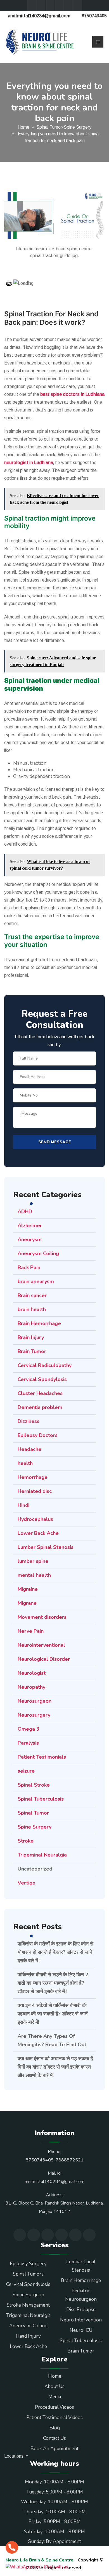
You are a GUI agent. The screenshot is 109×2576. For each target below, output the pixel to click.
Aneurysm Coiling (38, 1253)
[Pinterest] (78, 6)
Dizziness (29, 1421)
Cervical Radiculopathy (45, 1365)
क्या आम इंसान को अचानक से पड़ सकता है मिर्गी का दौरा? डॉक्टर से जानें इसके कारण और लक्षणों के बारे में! (55, 2067)
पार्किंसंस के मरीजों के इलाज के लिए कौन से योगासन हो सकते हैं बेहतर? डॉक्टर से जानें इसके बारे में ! (55, 1952)
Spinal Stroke (34, 1785)
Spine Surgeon (28, 2295)
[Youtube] (50, 6)
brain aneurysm (36, 1281)
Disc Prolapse (81, 2310)
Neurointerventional (41, 1645)
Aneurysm (30, 1239)
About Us (54, 2386)
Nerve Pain (31, 1631)
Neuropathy (31, 1687)
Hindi (23, 1505)
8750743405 (94, 16)
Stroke (26, 1841)
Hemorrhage (33, 1477)
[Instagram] (68, 6)
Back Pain (29, 1267)
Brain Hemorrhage (39, 1323)
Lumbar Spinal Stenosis (46, 1547)
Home (23, 127)
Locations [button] (14, 2456)
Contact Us (54, 2438)
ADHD (25, 1211)
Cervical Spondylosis (42, 1379)
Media (55, 2397)
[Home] (40, 42)
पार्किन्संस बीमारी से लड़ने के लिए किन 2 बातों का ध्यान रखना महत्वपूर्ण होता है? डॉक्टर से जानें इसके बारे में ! (53, 1983)
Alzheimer (30, 1225)
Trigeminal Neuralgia (42, 1855)
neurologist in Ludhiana (29, 463)
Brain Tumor (32, 1351)
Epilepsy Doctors (38, 1435)
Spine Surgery (78, 127)
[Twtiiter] (32, 6)
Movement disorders (42, 1617)
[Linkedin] (59, 6)
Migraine (28, 1589)
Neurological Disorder (44, 1659)
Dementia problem (40, 1407)
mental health (34, 1575)
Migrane (27, 1603)
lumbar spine (33, 1561)
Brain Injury (31, 1337)
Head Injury (28, 2336)
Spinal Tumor (49, 127)
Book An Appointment (54, 2449)
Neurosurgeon (35, 1701)
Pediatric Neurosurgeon (81, 2295)
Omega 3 (29, 1729)
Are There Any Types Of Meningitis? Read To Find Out (52, 2040)
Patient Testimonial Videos (54, 2418)
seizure (26, 1771)
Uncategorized (35, 1869)
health (25, 1463)
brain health (32, 1309)
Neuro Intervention (81, 2320)
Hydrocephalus (35, 1519)
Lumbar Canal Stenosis (81, 2266)
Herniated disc (35, 1491)
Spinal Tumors (28, 2274)
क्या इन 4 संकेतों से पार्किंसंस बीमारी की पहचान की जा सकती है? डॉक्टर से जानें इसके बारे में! (53, 2014)
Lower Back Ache (38, 1533)
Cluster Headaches (40, 1393)
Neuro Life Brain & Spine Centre (40, 2560)
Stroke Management (28, 2305)
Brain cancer (32, 1295)
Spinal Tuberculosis (41, 1799)
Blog (55, 2428)
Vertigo (27, 1883)
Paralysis (28, 1743)
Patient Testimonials (42, 1757)
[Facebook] (41, 6)
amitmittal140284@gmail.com (39, 16)
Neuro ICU (81, 2330)
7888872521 (70, 2160)
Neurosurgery (34, 1715)
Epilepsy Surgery (28, 2264)
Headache (29, 1449)
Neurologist (32, 1673)
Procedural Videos (54, 2407)
